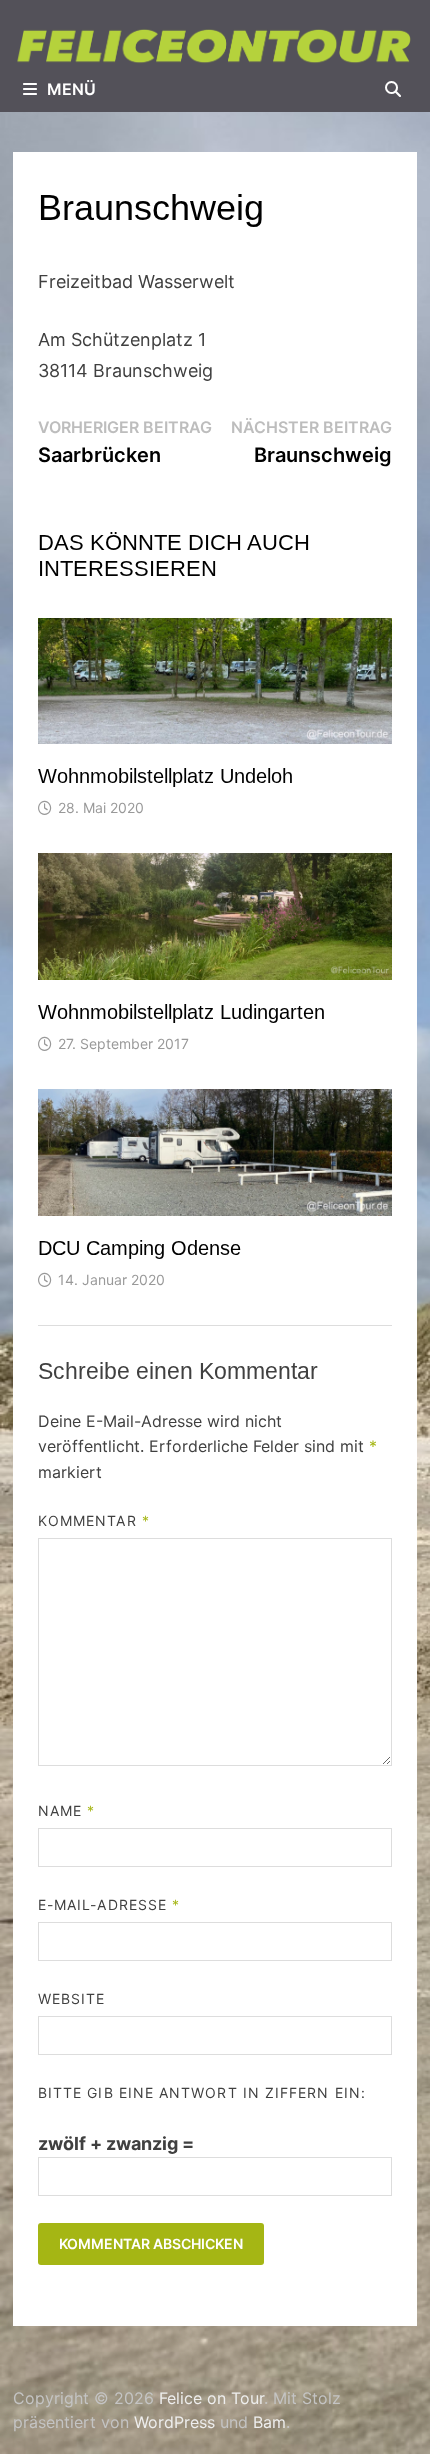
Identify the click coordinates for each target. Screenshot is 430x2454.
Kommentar (94, 1520)
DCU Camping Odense (139, 1248)
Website (72, 1998)
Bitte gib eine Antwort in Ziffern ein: (202, 2092)
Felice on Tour (211, 2398)
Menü (71, 89)
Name (66, 1810)
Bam (269, 2422)
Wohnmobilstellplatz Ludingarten (181, 1012)
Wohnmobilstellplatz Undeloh (165, 776)
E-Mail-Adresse (109, 1904)
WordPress (174, 2422)
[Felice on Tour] (215, 45)
